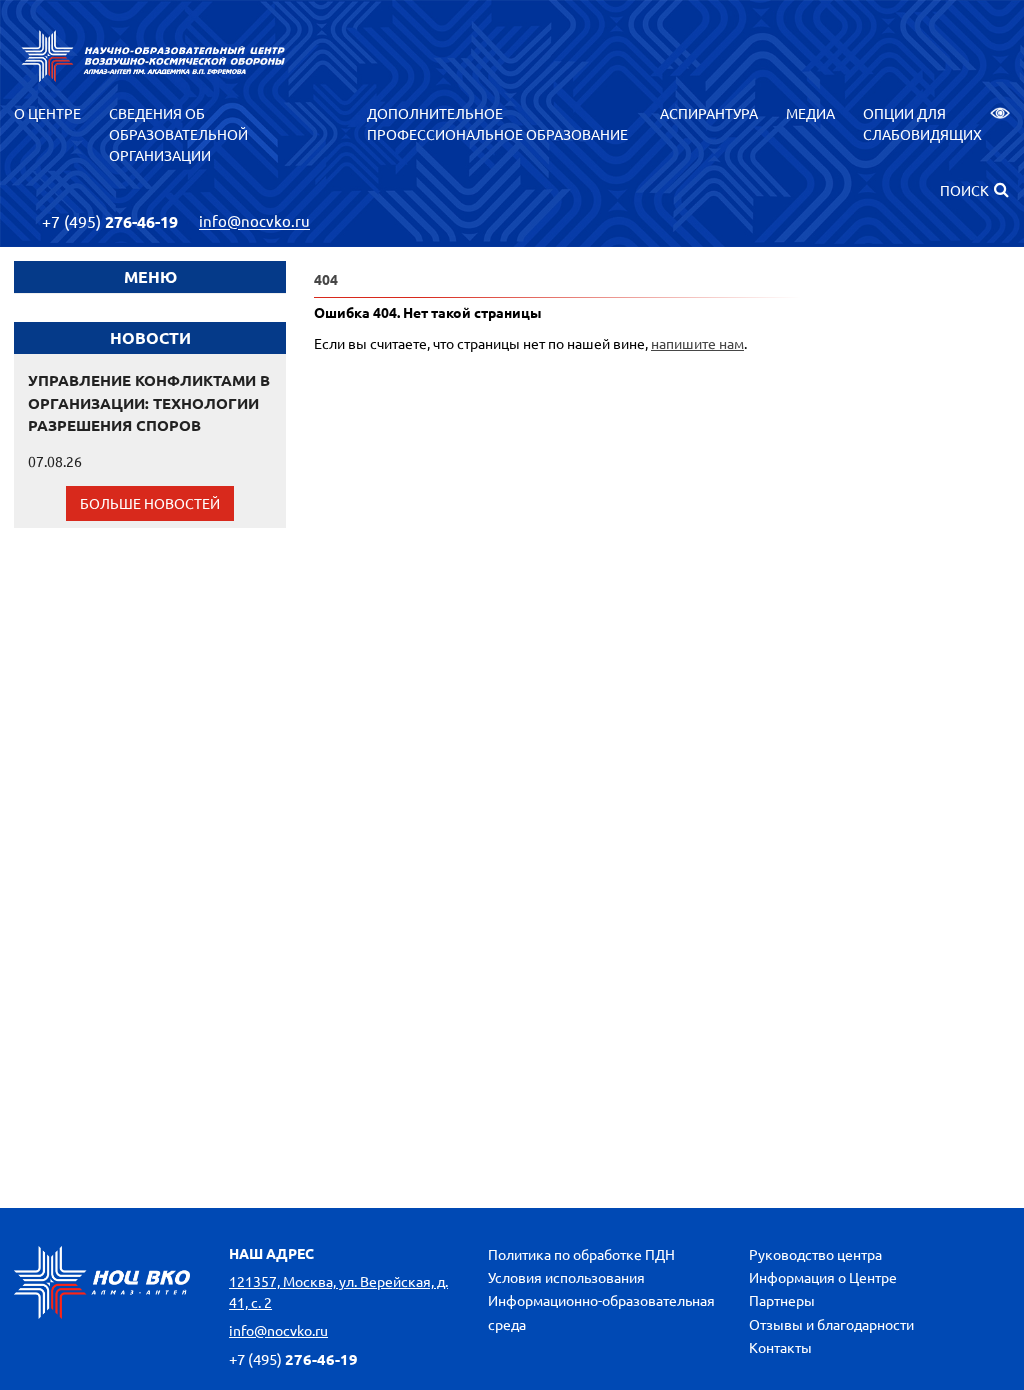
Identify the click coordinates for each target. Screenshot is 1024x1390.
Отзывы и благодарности (831, 1324)
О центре (47, 113)
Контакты (780, 1347)
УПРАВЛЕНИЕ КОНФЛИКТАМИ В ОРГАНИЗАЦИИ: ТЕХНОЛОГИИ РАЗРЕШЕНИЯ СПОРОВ (149, 402)
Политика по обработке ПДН (581, 1254)
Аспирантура (709, 113)
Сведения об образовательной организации (178, 134)
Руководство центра (815, 1254)
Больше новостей (150, 503)
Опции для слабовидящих (922, 123)
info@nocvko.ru (254, 221)
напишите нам (697, 343)
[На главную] (153, 56)
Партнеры (782, 1300)
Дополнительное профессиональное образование (497, 123)
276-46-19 (110, 221)
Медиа (810, 113)
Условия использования (566, 1277)
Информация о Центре (823, 1277)
